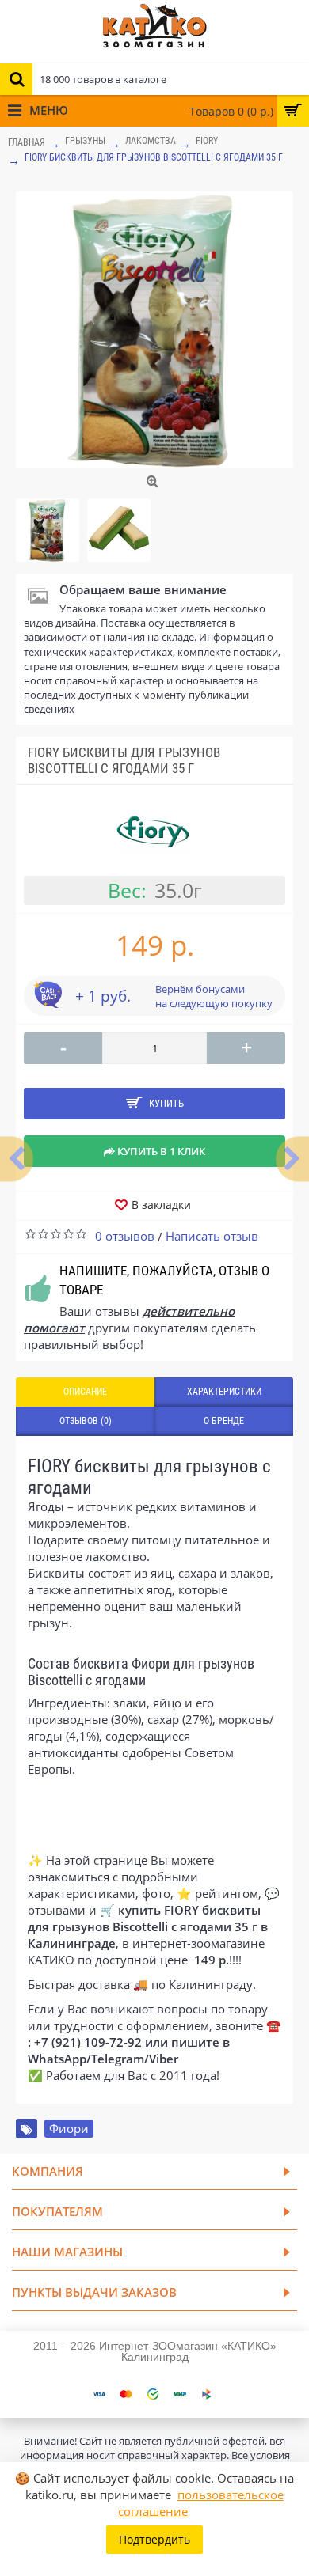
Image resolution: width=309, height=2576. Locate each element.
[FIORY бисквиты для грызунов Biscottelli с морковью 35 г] (292, 1159)
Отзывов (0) (86, 1421)
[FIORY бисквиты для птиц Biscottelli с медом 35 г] (17, 1159)
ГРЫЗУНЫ (85, 141)
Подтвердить (154, 2539)
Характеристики (224, 1392)
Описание (85, 1392)
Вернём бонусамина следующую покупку (214, 996)
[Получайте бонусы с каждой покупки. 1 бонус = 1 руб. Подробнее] (48, 1003)
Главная (27, 142)
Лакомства (151, 141)
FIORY (207, 141)
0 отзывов (125, 1236)
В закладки (161, 1205)
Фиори (69, 2128)
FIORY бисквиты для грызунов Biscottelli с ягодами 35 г (154, 157)
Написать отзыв (212, 1236)
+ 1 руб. (103, 996)
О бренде (224, 1421)
